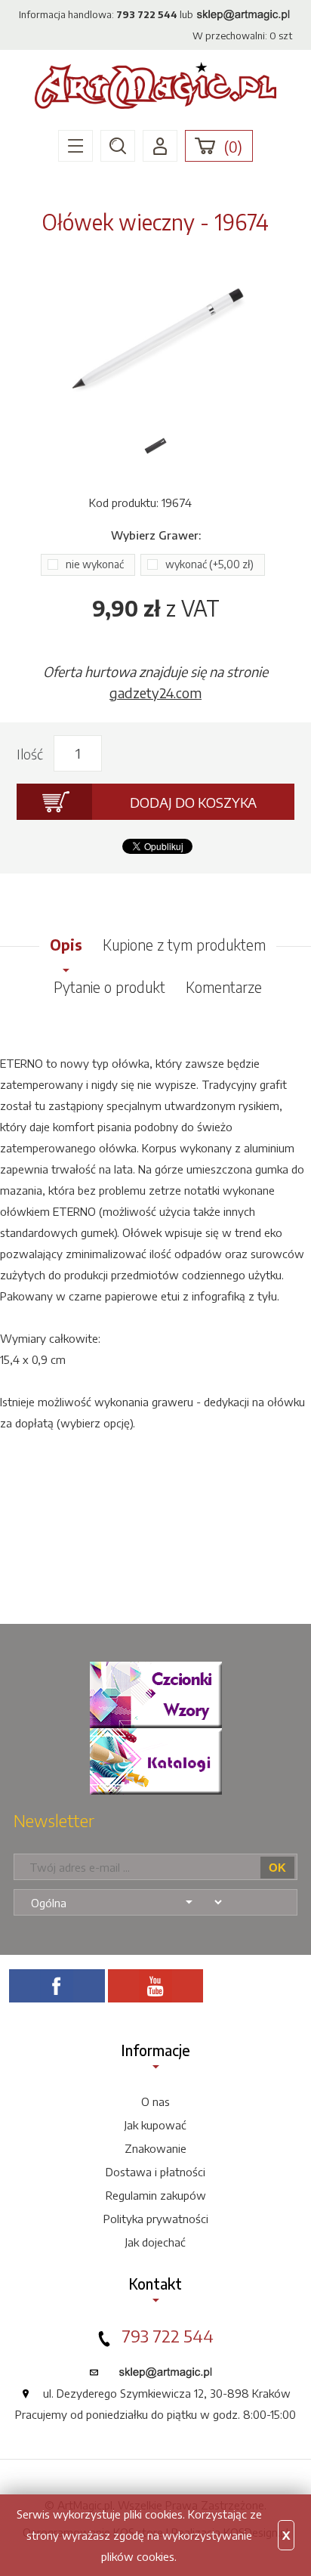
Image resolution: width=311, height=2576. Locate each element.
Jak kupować (155, 2125)
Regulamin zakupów (156, 2195)
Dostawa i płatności (155, 2172)
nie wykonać (95, 564)
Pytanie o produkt (109, 987)
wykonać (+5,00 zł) (209, 564)
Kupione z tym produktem (184, 945)
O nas (155, 2101)
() (233, 147)
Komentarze (224, 987)
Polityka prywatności (156, 2219)
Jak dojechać (155, 2242)
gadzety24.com (155, 693)
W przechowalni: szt (242, 36)
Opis (66, 945)
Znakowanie (155, 2148)
